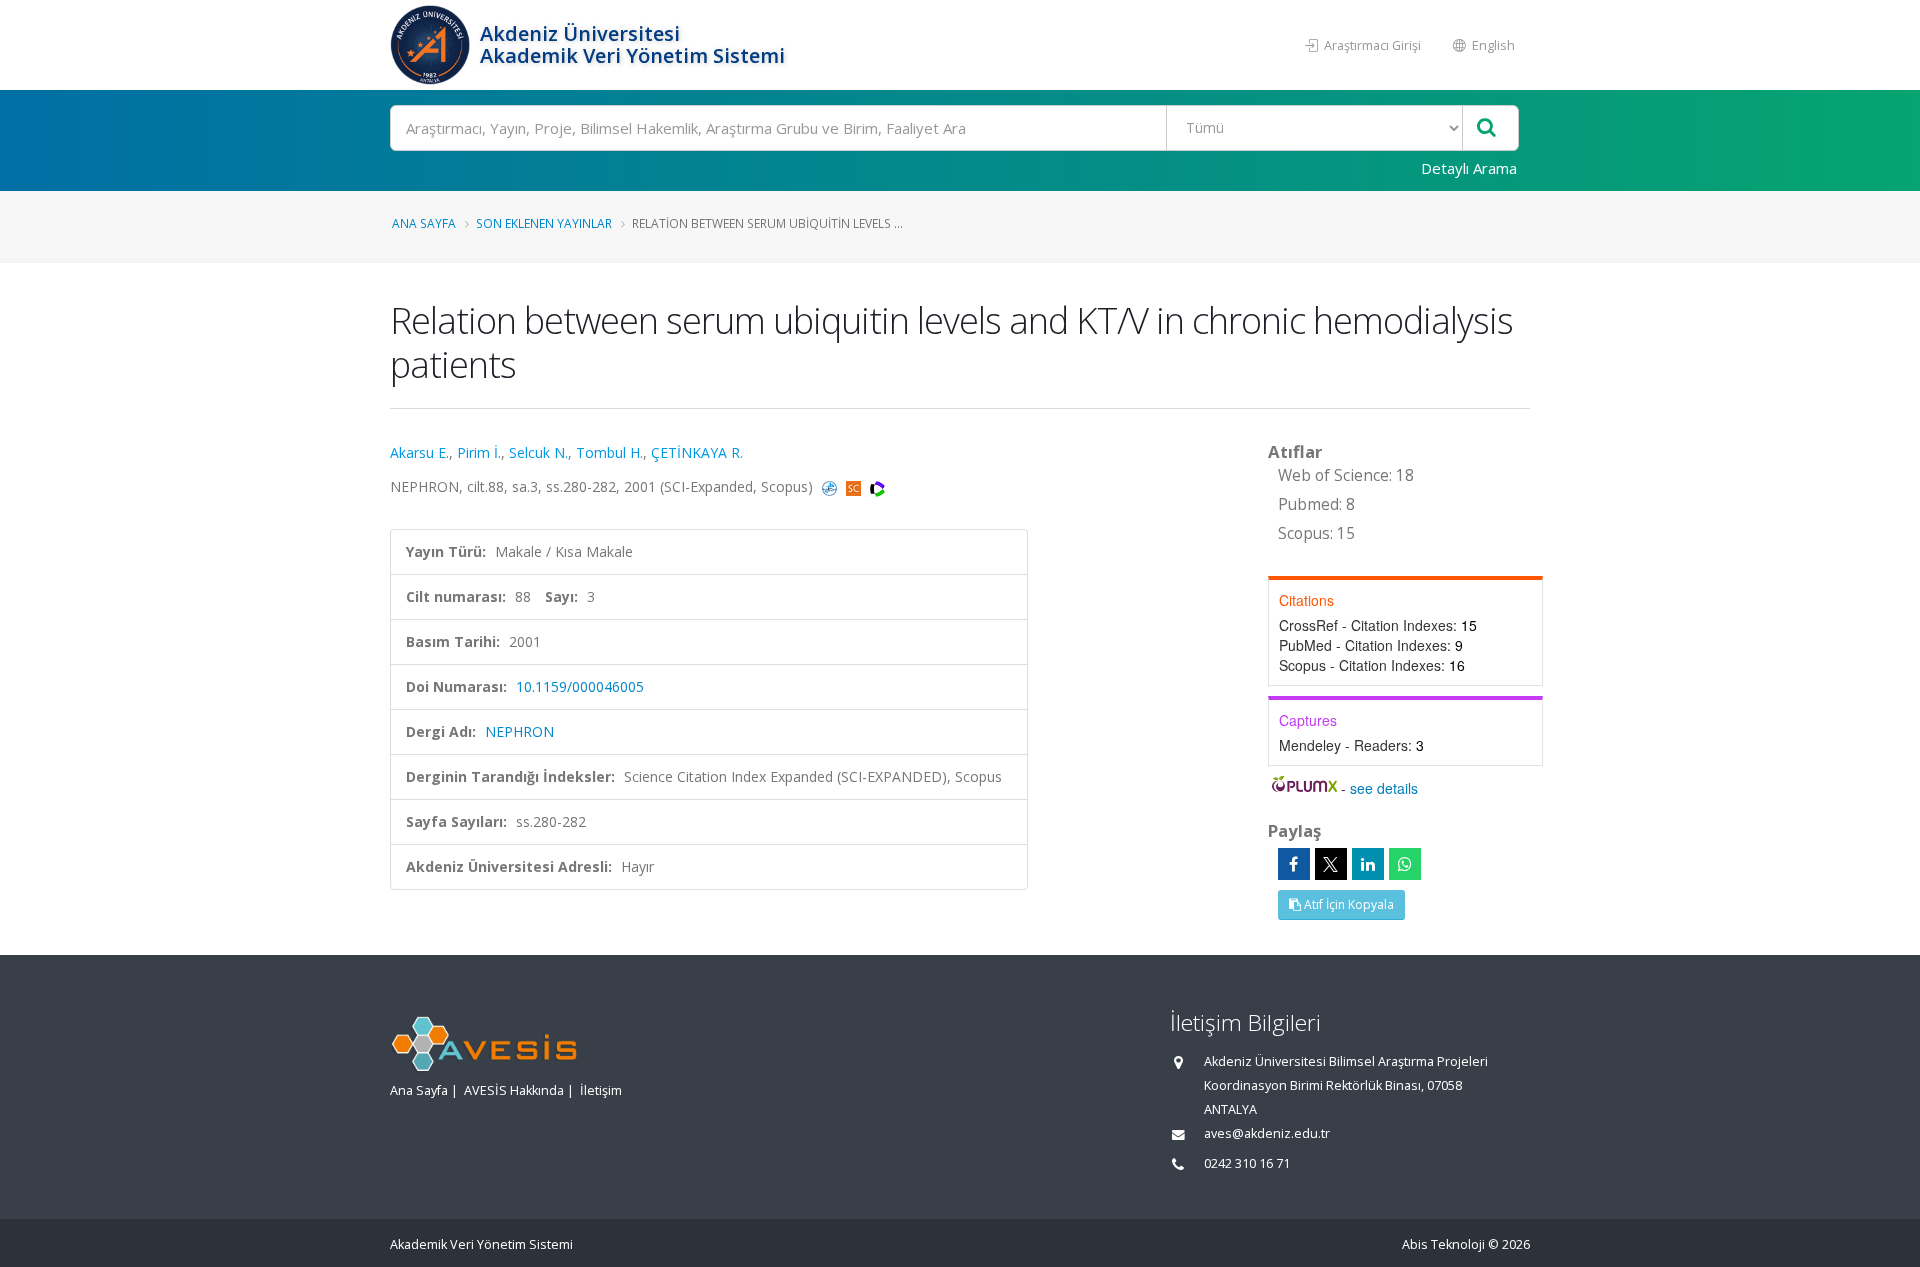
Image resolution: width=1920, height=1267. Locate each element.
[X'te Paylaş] (1331, 864)
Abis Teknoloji (1443, 1244)
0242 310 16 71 (1247, 1163)
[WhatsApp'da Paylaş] (1405, 864)
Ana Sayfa (424, 223)
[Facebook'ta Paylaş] (1294, 864)
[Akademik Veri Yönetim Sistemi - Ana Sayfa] (432, 45)
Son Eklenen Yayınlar (544, 223)
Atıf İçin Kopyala (1347, 904)
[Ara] (1486, 128)
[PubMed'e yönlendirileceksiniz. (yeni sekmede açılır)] (831, 486)
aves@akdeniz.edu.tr (1267, 1133)
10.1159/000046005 (580, 686)
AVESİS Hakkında (514, 1090)
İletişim (601, 1090)
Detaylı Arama (1469, 168)
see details (1384, 788)
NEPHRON (519, 731)
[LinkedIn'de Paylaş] (1368, 864)
